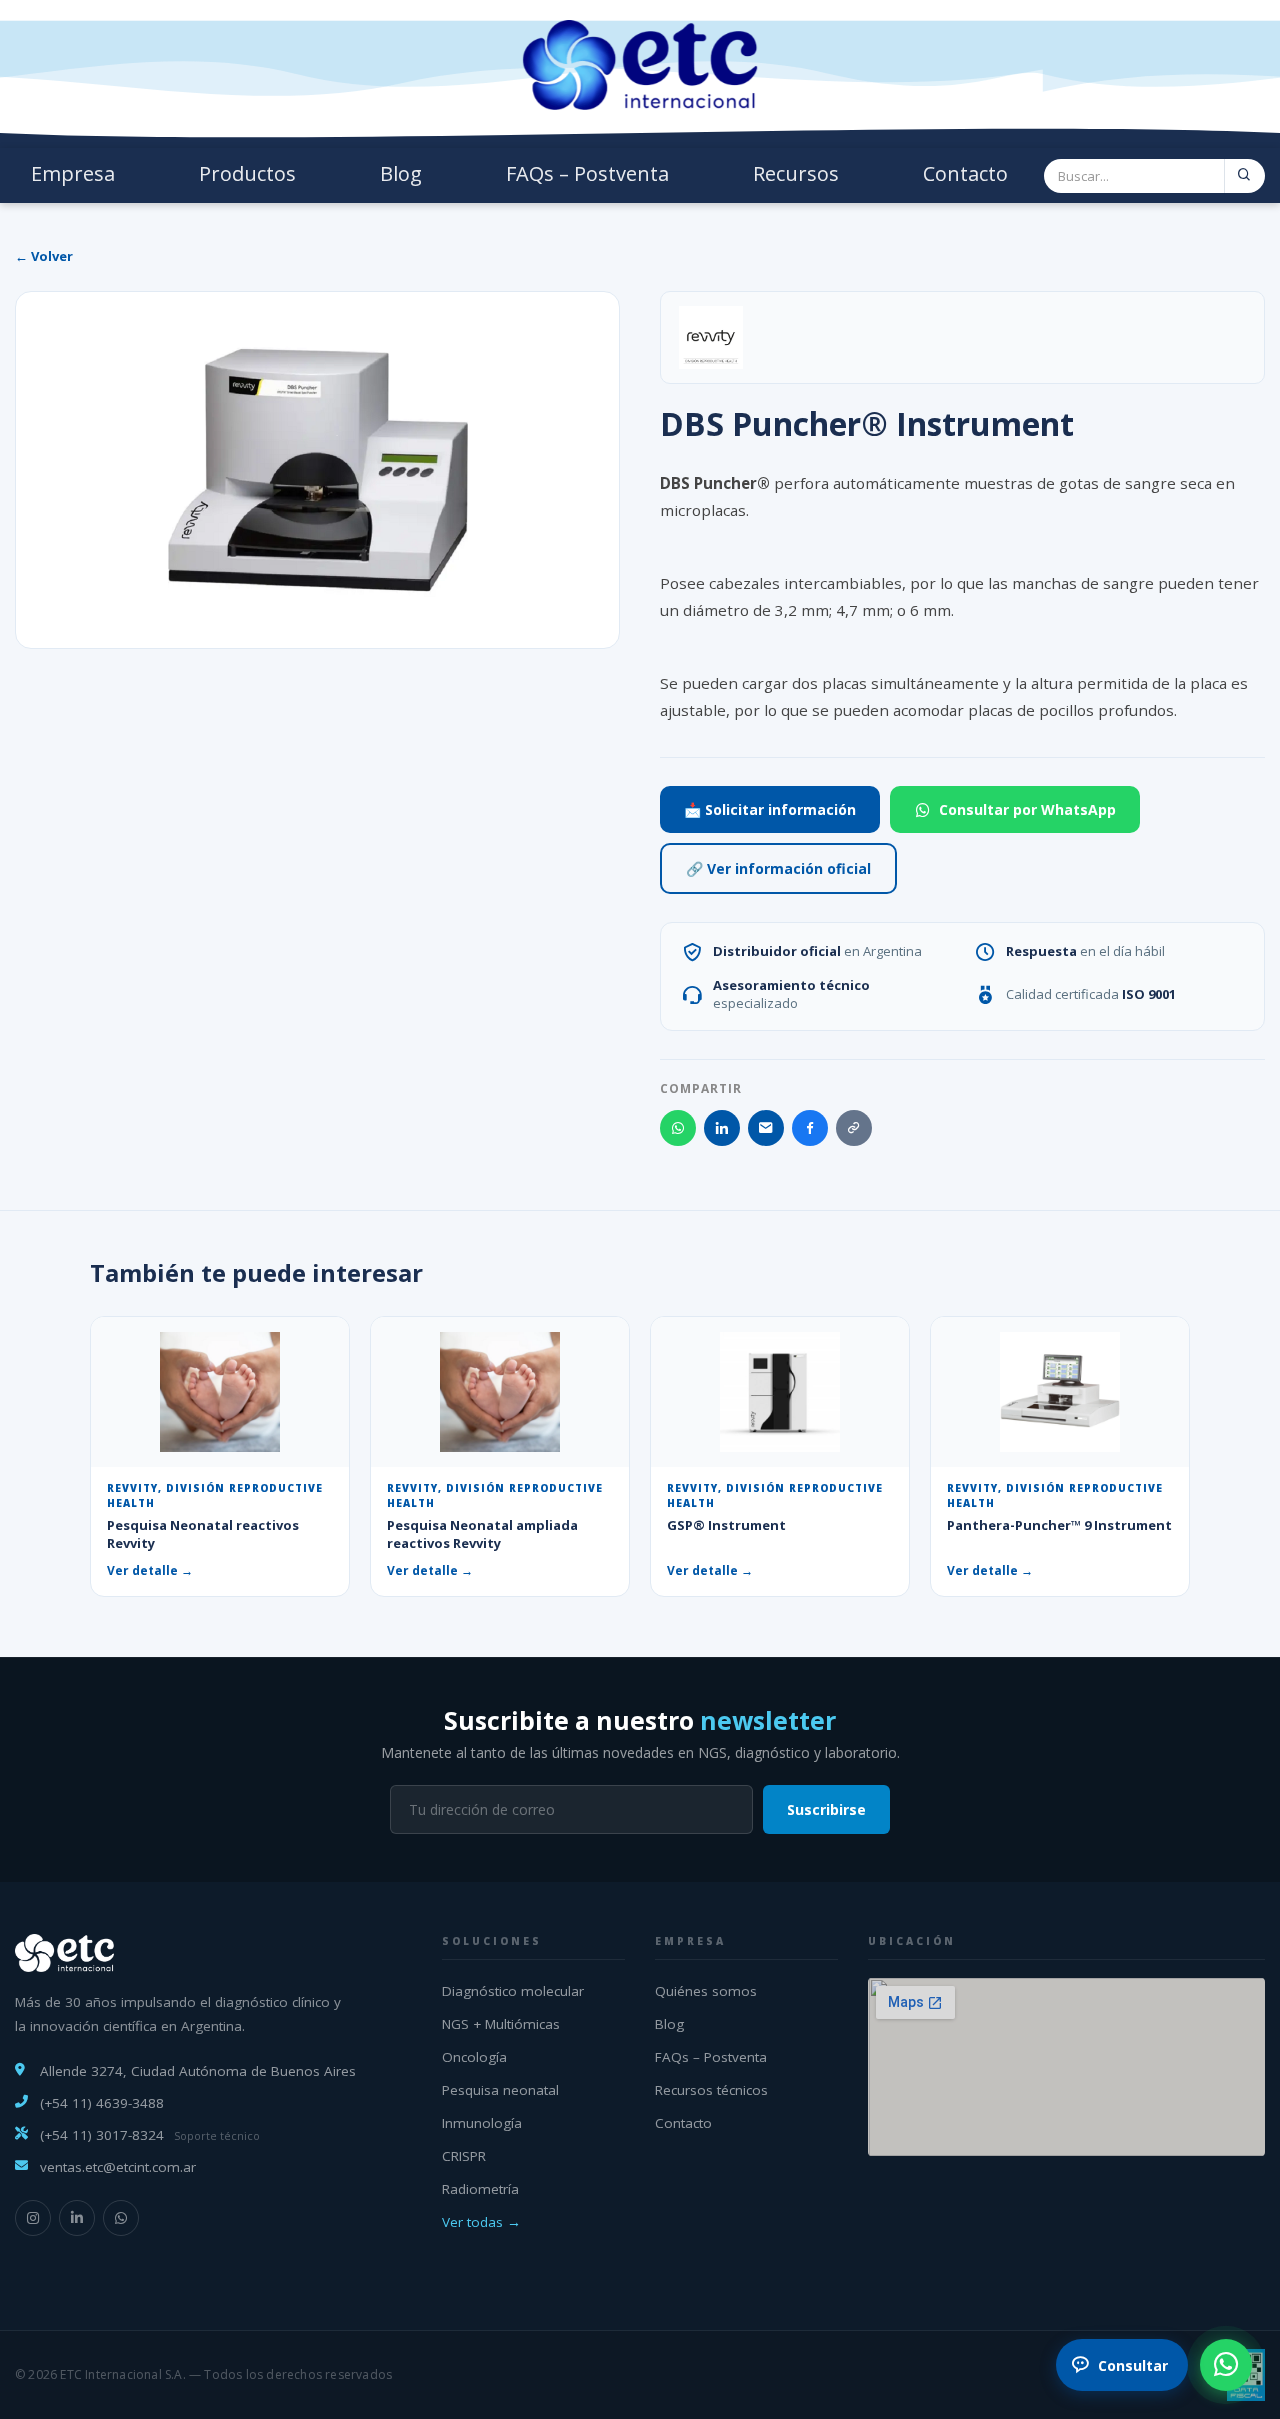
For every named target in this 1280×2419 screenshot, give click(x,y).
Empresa (73, 173)
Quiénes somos (706, 1991)
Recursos (796, 173)
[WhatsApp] (121, 2218)
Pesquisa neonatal (500, 2090)
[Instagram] (33, 2218)
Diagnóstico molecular (513, 1991)
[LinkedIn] (77, 2218)
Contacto (965, 173)
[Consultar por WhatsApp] (1226, 2365)
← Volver (44, 256)
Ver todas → (481, 2222)
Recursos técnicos (711, 2090)
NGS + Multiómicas (501, 2024)
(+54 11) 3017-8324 (102, 2135)
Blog (401, 173)
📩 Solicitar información (770, 809)
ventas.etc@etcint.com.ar (118, 2167)
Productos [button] (247, 173)
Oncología (474, 2057)
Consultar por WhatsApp (1027, 809)
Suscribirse (826, 1809)
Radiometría (480, 2189)
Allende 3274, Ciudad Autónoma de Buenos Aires (198, 2071)
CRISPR (464, 2156)
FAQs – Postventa (587, 173)
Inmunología (482, 2123)
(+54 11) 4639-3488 (102, 2103)
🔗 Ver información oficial (778, 868)
